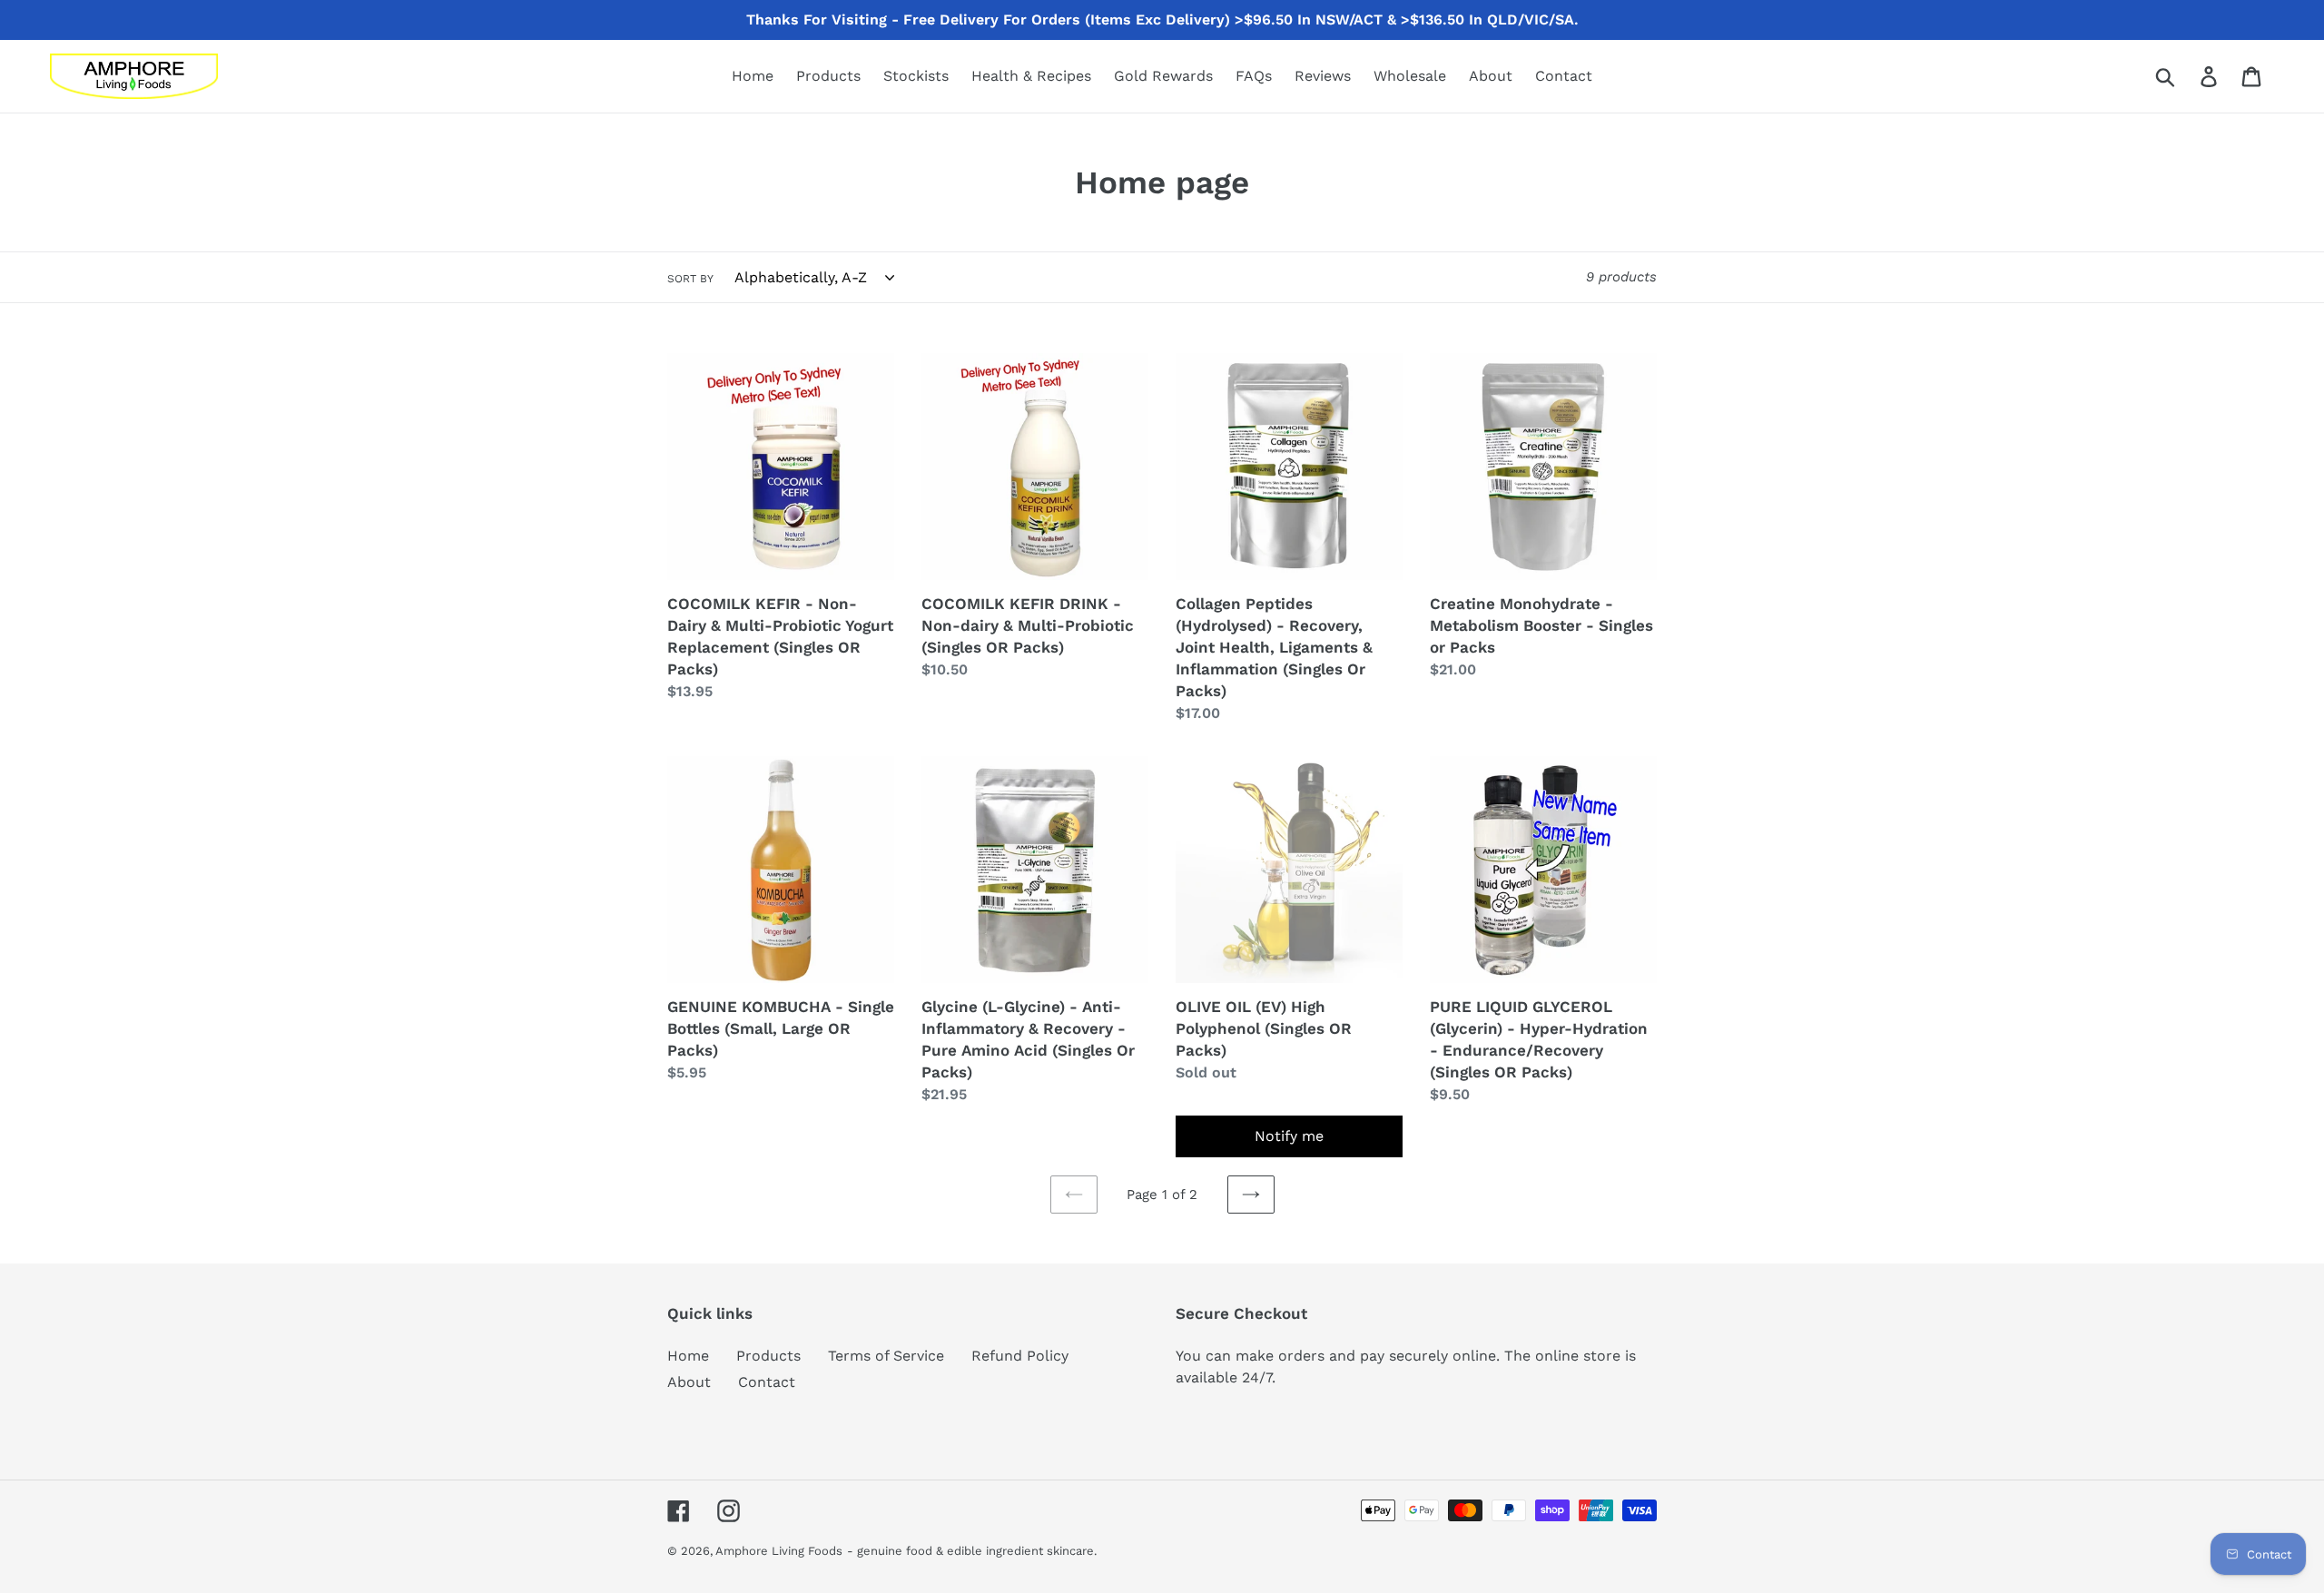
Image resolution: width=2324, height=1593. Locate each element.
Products (768, 1356)
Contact (767, 1382)
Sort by (690, 279)
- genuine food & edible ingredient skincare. (972, 1551)
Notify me (1289, 1136)
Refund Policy (1020, 1356)
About (689, 1382)
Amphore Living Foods (779, 1551)
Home (688, 1356)
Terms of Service (886, 1356)
